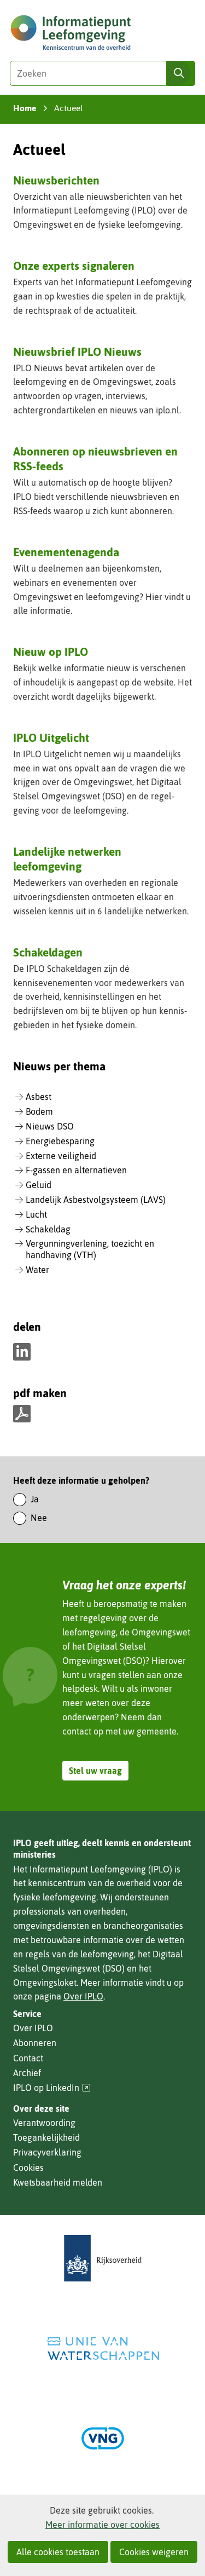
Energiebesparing (60, 1141)
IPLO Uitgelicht (51, 737)
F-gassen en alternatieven (76, 1170)
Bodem (39, 1111)
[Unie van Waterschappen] (103, 2349)
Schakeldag (48, 1229)
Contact (28, 2058)
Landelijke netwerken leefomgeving (67, 859)
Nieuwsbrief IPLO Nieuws (77, 351)
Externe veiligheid (61, 1156)
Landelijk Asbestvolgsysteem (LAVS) (96, 1200)
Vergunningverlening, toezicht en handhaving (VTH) (90, 1249)
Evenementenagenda (66, 552)
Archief (27, 2073)
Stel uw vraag (95, 1771)
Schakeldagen (48, 952)
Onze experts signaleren (74, 266)
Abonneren (35, 2043)
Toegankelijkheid (46, 2137)
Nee (39, 1518)
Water (37, 1270)
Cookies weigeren (154, 2552)
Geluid (39, 1185)
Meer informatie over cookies (102, 2525)
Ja (35, 1499)
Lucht (36, 1214)
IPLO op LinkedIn (52, 2088)
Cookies (28, 2168)
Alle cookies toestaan (58, 2552)
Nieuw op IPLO (51, 652)
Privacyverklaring (47, 2152)
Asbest (39, 1097)
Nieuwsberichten (56, 180)
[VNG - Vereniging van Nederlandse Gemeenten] (103, 2438)
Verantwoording (44, 2123)
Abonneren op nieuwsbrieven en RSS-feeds (95, 459)
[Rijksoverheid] (103, 2258)
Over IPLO (83, 1996)
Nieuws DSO (50, 1126)
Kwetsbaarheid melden (58, 2182)
